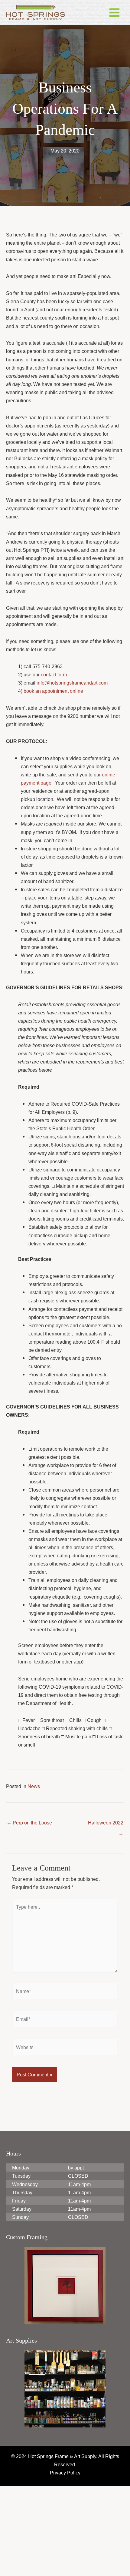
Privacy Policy (65, 2563)
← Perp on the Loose (31, 1913)
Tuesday (22, 2266)
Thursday (23, 2283)
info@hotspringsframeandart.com (76, 715)
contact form (57, 707)
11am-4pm (80, 2275)
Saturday (22, 2299)
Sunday (21, 2307)
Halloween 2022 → (105, 1914)
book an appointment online (56, 724)
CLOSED (77, 2266)
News (35, 1876)
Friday (19, 2291)
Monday (21, 2258)
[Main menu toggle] (114, 12)
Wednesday (25, 2275)
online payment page (45, 815)
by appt (77, 2258)
